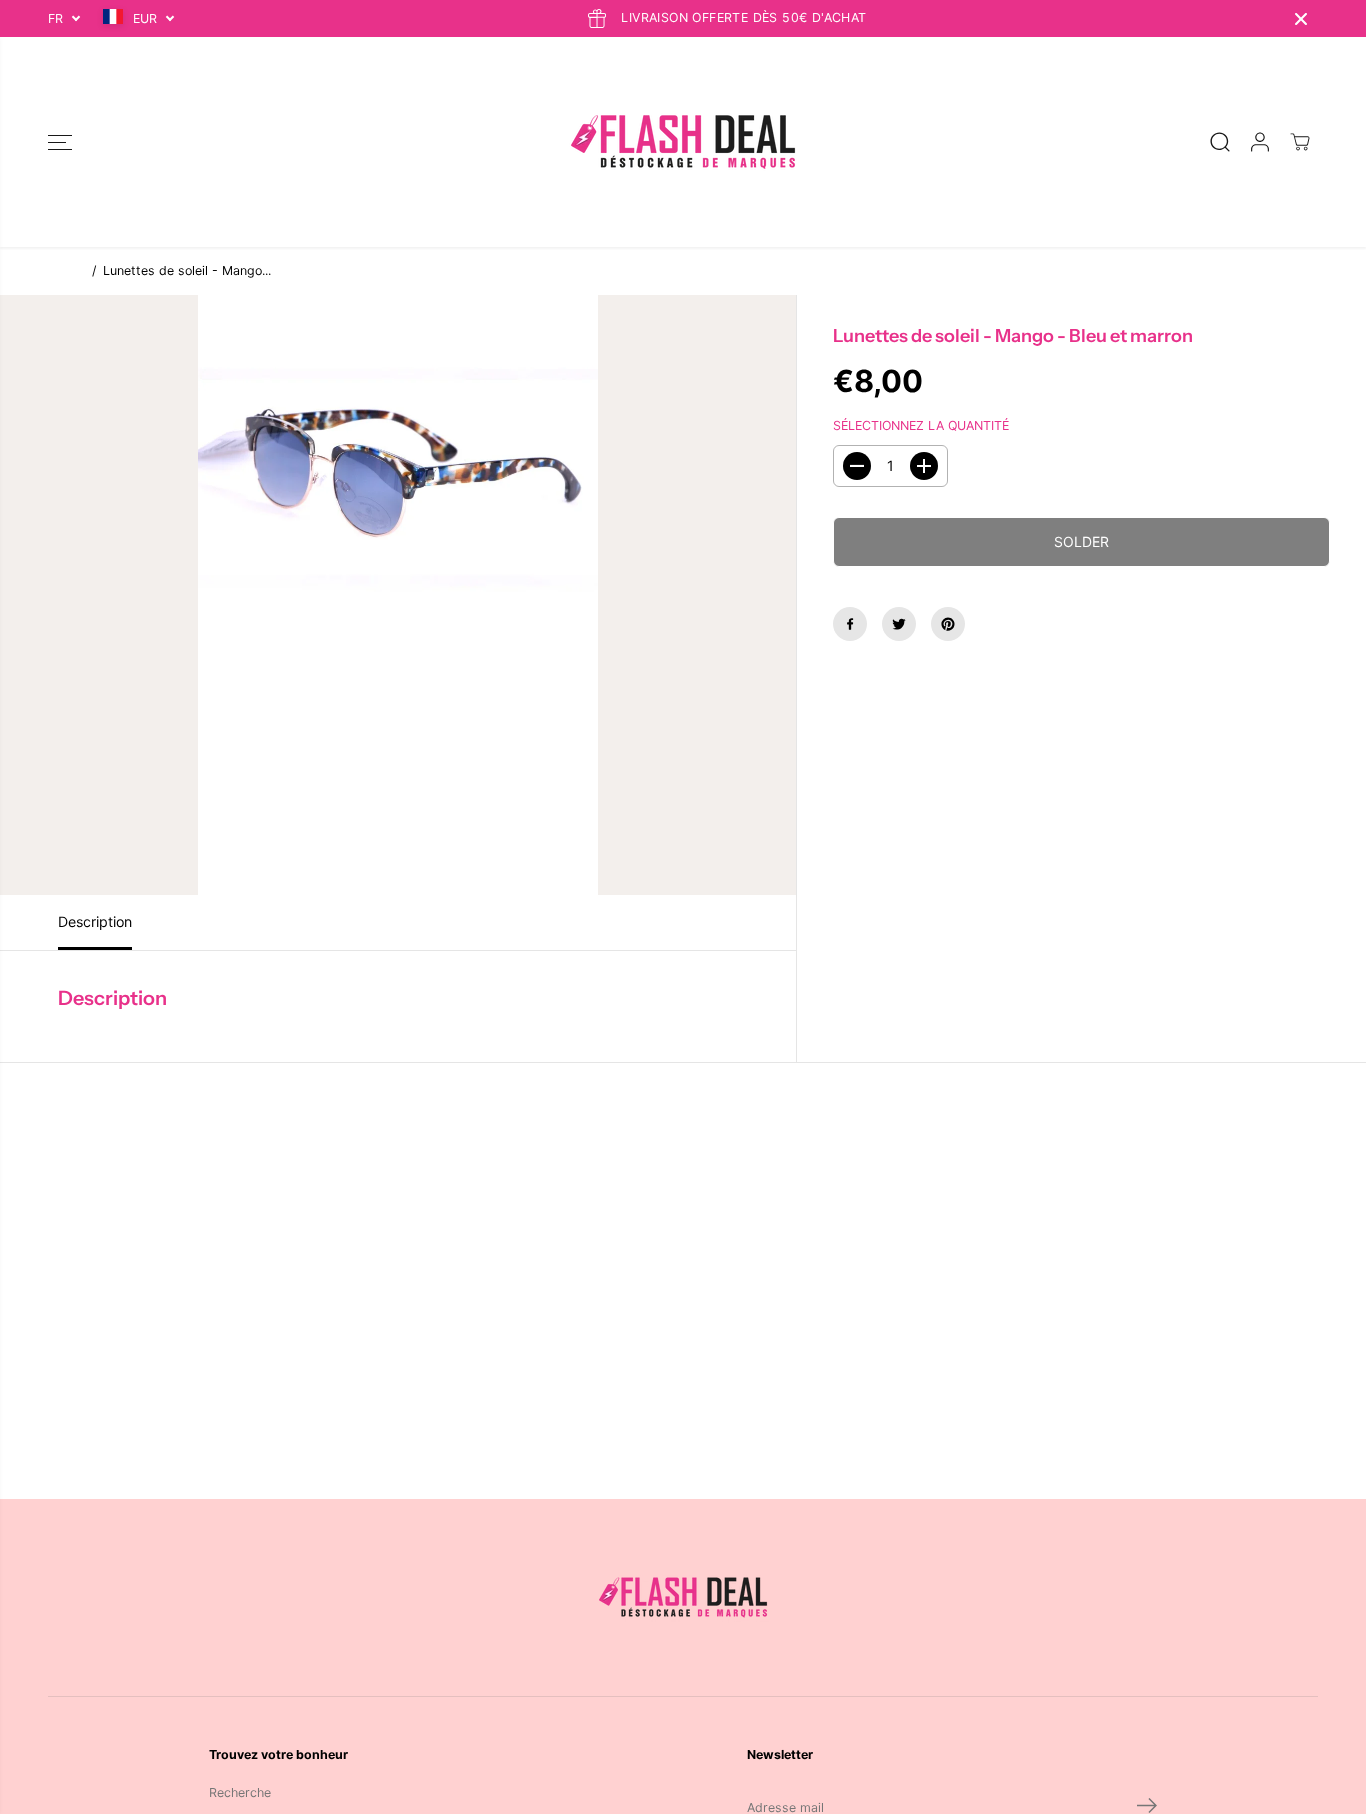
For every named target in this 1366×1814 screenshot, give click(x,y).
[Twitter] (899, 624)
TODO (65, 270)
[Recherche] (1220, 142)
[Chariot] (1300, 142)
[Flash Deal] (683, 142)
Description (95, 921)
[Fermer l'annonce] (1301, 19)
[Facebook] (850, 624)
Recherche (240, 1792)
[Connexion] (1260, 142)
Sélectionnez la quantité (921, 425)
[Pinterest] (948, 624)
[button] (60, 142)
